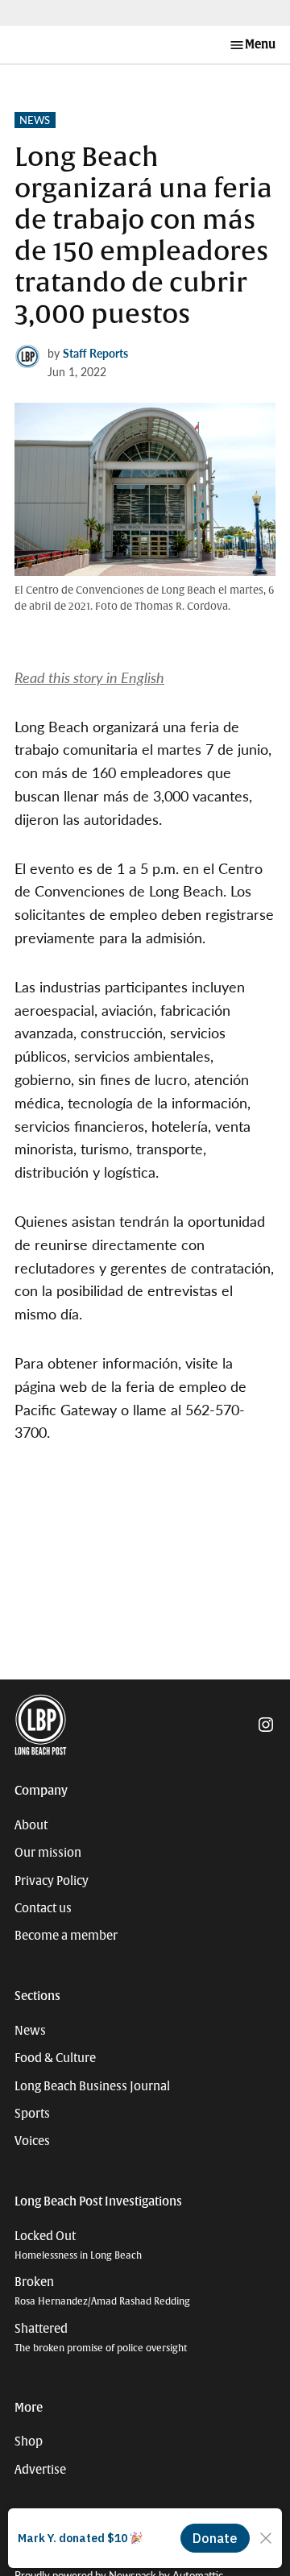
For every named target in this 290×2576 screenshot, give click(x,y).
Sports (32, 2114)
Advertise (40, 2470)
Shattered (101, 2338)
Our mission (48, 1853)
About (31, 1825)
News (35, 120)
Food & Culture (55, 2058)
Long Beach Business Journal (92, 2086)
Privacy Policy (52, 1881)
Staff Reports (95, 353)
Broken (102, 2291)
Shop (29, 2441)
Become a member (66, 1936)
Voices (32, 2141)
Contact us (43, 1908)
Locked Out (78, 2245)
